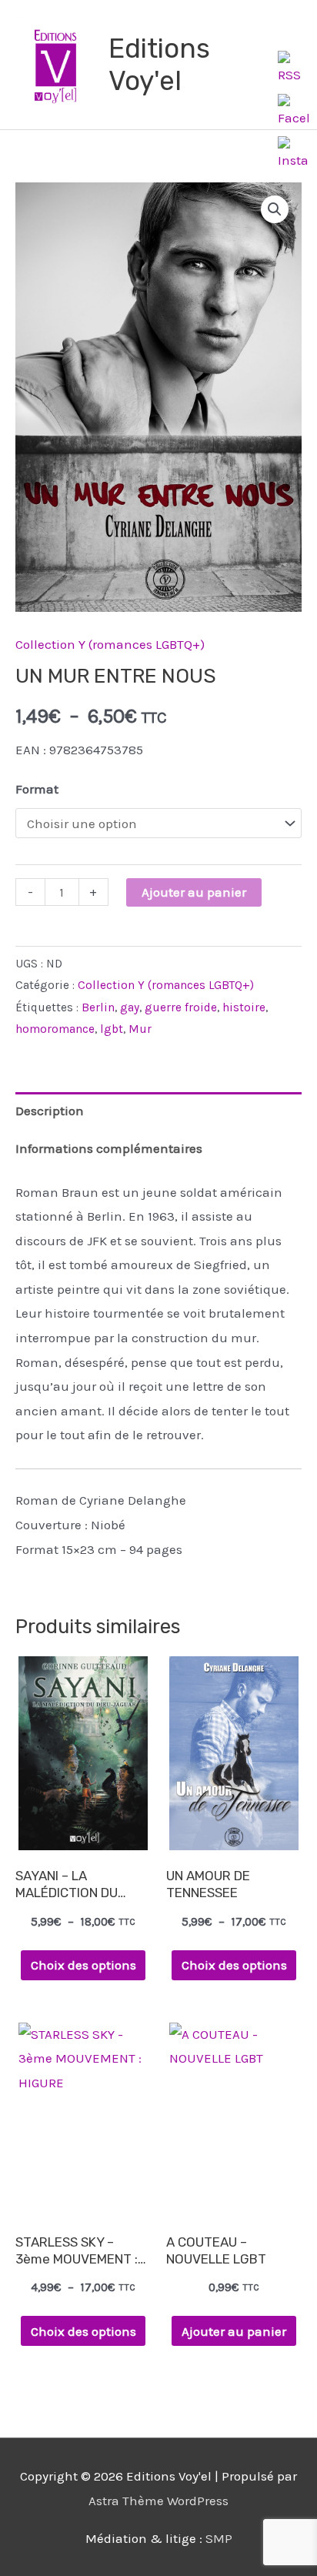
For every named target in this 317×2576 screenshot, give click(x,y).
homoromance (55, 1029)
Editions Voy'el (159, 65)
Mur (140, 1029)
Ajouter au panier (194, 892)
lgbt (112, 1029)
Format (37, 789)
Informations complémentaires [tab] (109, 1148)
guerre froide (181, 1007)
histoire (244, 1007)
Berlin (98, 1007)
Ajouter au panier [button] (234, 2331)
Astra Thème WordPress (158, 2501)
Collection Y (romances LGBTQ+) (110, 644)
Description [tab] (50, 1111)
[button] (275, 209)
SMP (219, 2538)
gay (130, 1007)
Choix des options (83, 1965)
